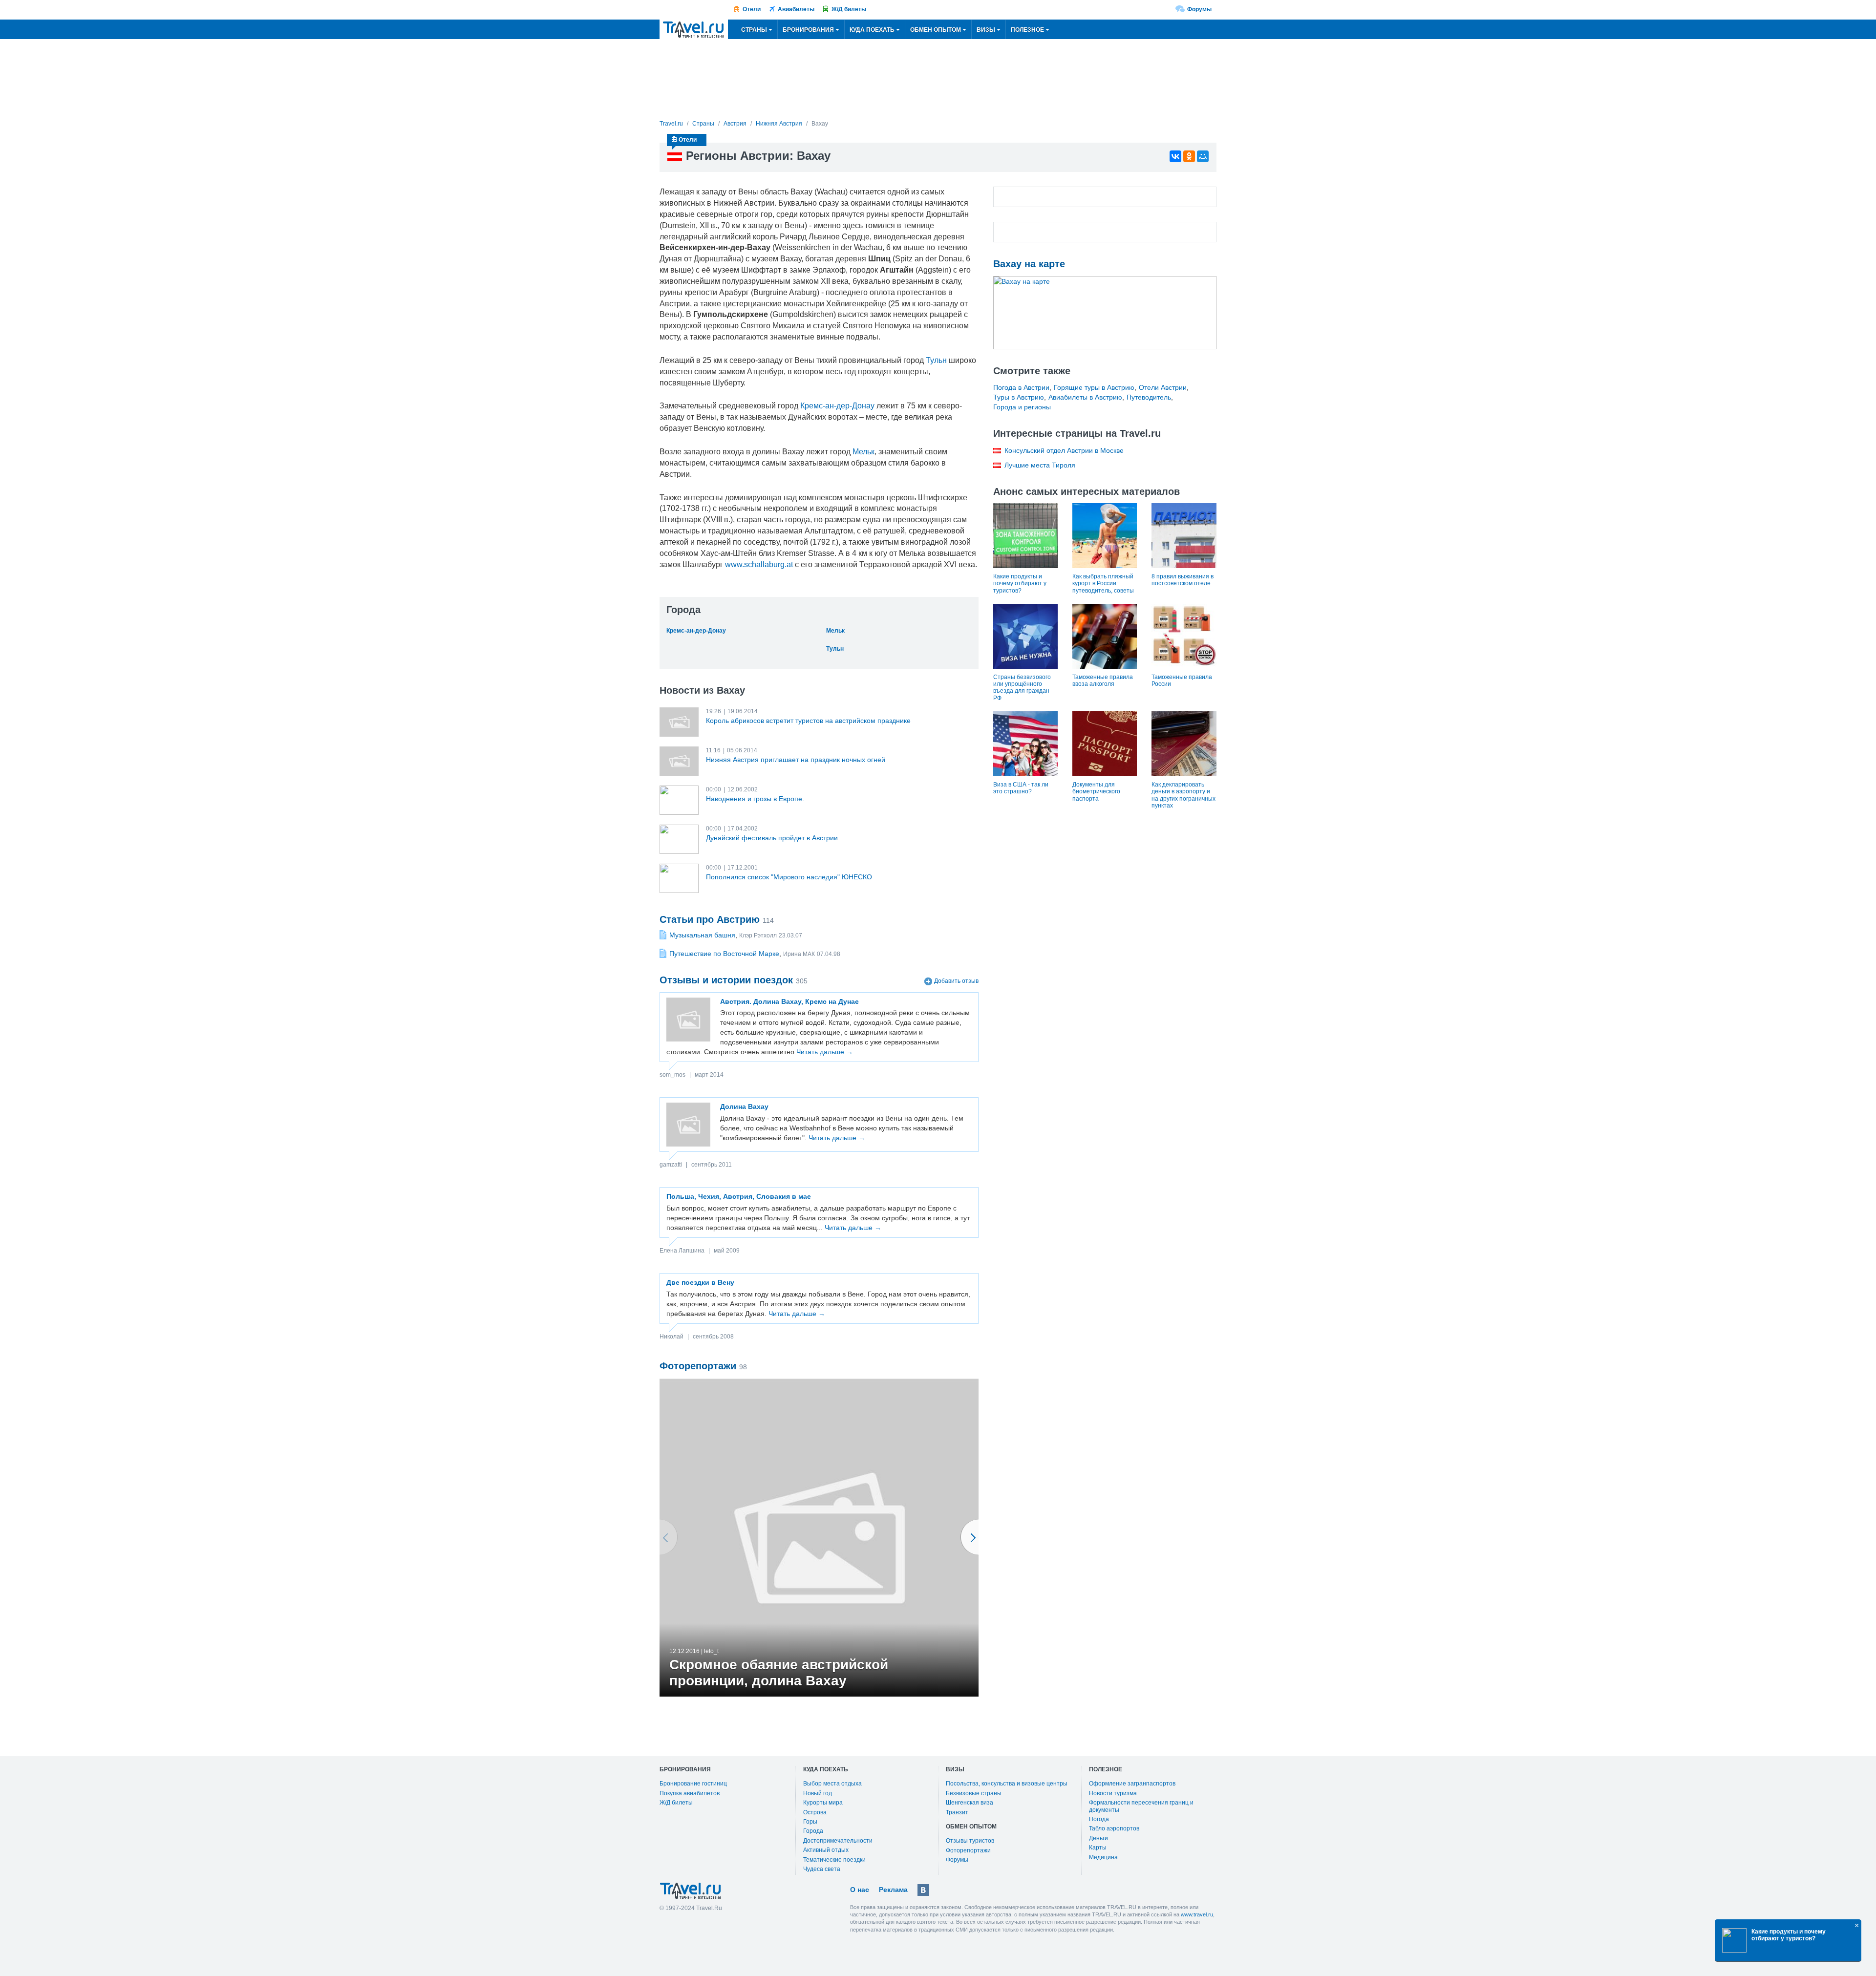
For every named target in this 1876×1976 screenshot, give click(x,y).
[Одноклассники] (1189, 156)
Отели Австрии (1163, 387)
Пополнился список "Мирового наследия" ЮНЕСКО (789, 877)
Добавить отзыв (956, 981)
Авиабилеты (796, 9)
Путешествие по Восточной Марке (724, 954)
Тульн (936, 360)
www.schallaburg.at (759, 564)
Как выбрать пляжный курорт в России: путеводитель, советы (1103, 584)
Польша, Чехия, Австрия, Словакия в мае (739, 1196)
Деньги (1098, 1838)
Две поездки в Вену (700, 1282)
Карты (1098, 1848)
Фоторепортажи (968, 1850)
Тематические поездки (834, 1860)
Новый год (818, 1793)
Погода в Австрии (1021, 387)
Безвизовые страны (974, 1793)
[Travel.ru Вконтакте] (923, 1890)
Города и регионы (1022, 407)
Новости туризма (1113, 1793)
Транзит (957, 1812)
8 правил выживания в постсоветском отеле (1183, 580)
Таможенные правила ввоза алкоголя (1103, 680)
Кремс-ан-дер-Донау (837, 406)
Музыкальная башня (702, 935)
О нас (860, 1890)
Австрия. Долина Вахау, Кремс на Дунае (789, 1001)
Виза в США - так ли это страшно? (1021, 788)
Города (813, 1831)
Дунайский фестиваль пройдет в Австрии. (773, 838)
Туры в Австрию (1019, 397)
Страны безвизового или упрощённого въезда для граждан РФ (1022, 688)
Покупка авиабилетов (690, 1793)
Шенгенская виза (970, 1803)
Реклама (893, 1890)
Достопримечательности (838, 1841)
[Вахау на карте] (1105, 313)
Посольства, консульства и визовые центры (1007, 1784)
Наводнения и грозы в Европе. (755, 799)
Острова (815, 1812)
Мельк (863, 452)
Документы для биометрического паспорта (1096, 792)
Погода (1099, 1819)
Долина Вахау (744, 1106)
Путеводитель (1149, 397)
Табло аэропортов (1114, 1828)
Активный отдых (826, 1850)
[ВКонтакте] (1175, 156)
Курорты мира (823, 1803)
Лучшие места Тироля (1040, 465)
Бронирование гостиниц (693, 1784)
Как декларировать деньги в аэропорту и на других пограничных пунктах (1183, 795)
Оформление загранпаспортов (1132, 1784)
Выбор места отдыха (832, 1784)
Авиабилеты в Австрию (1085, 397)
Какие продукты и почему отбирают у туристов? (1020, 584)
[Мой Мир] (1203, 156)
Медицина (1103, 1857)
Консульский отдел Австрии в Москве (1064, 450)
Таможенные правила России (1182, 680)
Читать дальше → (825, 1052)
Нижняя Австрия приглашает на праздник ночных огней (796, 760)
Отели (752, 9)
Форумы (1199, 9)
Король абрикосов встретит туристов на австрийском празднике (808, 721)
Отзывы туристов (970, 1841)
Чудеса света (822, 1869)
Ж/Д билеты (849, 9)
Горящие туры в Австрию (1094, 387)
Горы (810, 1822)
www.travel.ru (1197, 1914)
